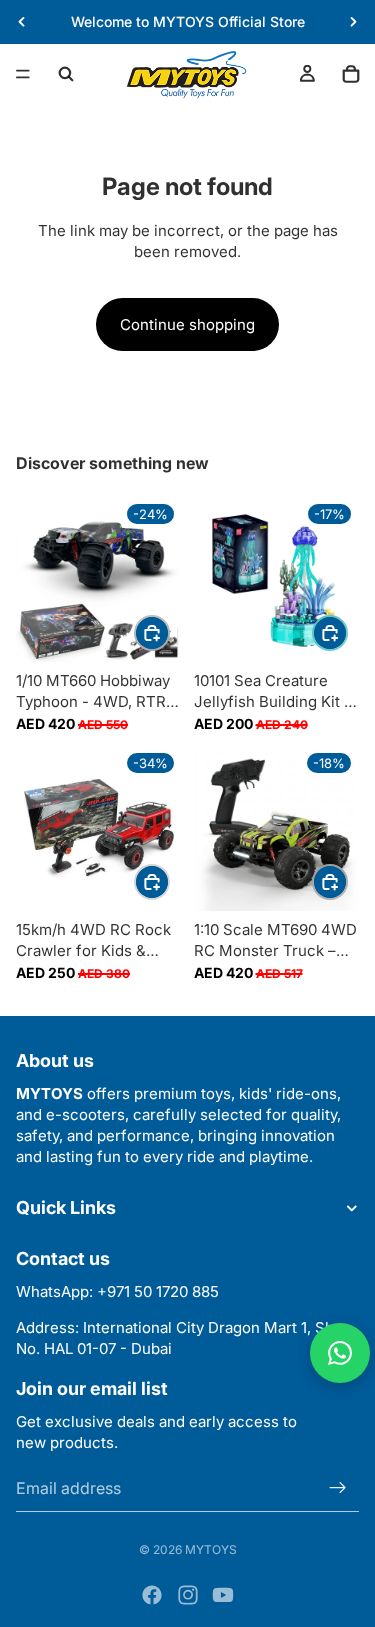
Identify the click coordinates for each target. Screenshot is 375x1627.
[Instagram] (188, 1595)
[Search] (66, 74)
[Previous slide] (22, 22)
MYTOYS (211, 1549)
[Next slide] (353, 22)
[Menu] (23, 74)
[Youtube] (223, 1595)
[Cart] (351, 74)
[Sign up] (338, 1487)
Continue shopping (187, 324)
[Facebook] (152, 1595)
